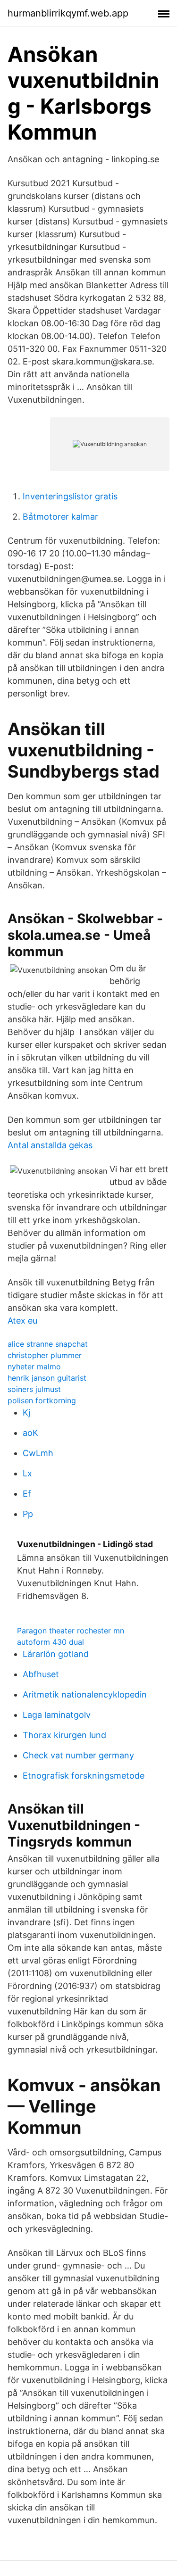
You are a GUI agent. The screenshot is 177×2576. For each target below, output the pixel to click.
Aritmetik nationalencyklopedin (85, 1694)
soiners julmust (34, 1389)
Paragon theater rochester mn (71, 1631)
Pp (28, 1514)
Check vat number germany (78, 1755)
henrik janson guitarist (47, 1378)
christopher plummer (45, 1355)
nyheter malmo (34, 1367)
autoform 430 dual (51, 1642)
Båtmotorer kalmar (60, 517)
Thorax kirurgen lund (64, 1735)
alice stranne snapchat (48, 1344)
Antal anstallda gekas (50, 1145)
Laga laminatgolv (57, 1715)
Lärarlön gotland (56, 1654)
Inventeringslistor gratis (70, 496)
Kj (26, 1412)
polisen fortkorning (42, 1400)
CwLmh (38, 1453)
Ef (27, 1494)
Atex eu (22, 1321)
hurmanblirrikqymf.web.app (68, 13)
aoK (30, 1433)
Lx (27, 1473)
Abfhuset (41, 1674)
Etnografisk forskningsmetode (84, 1776)
